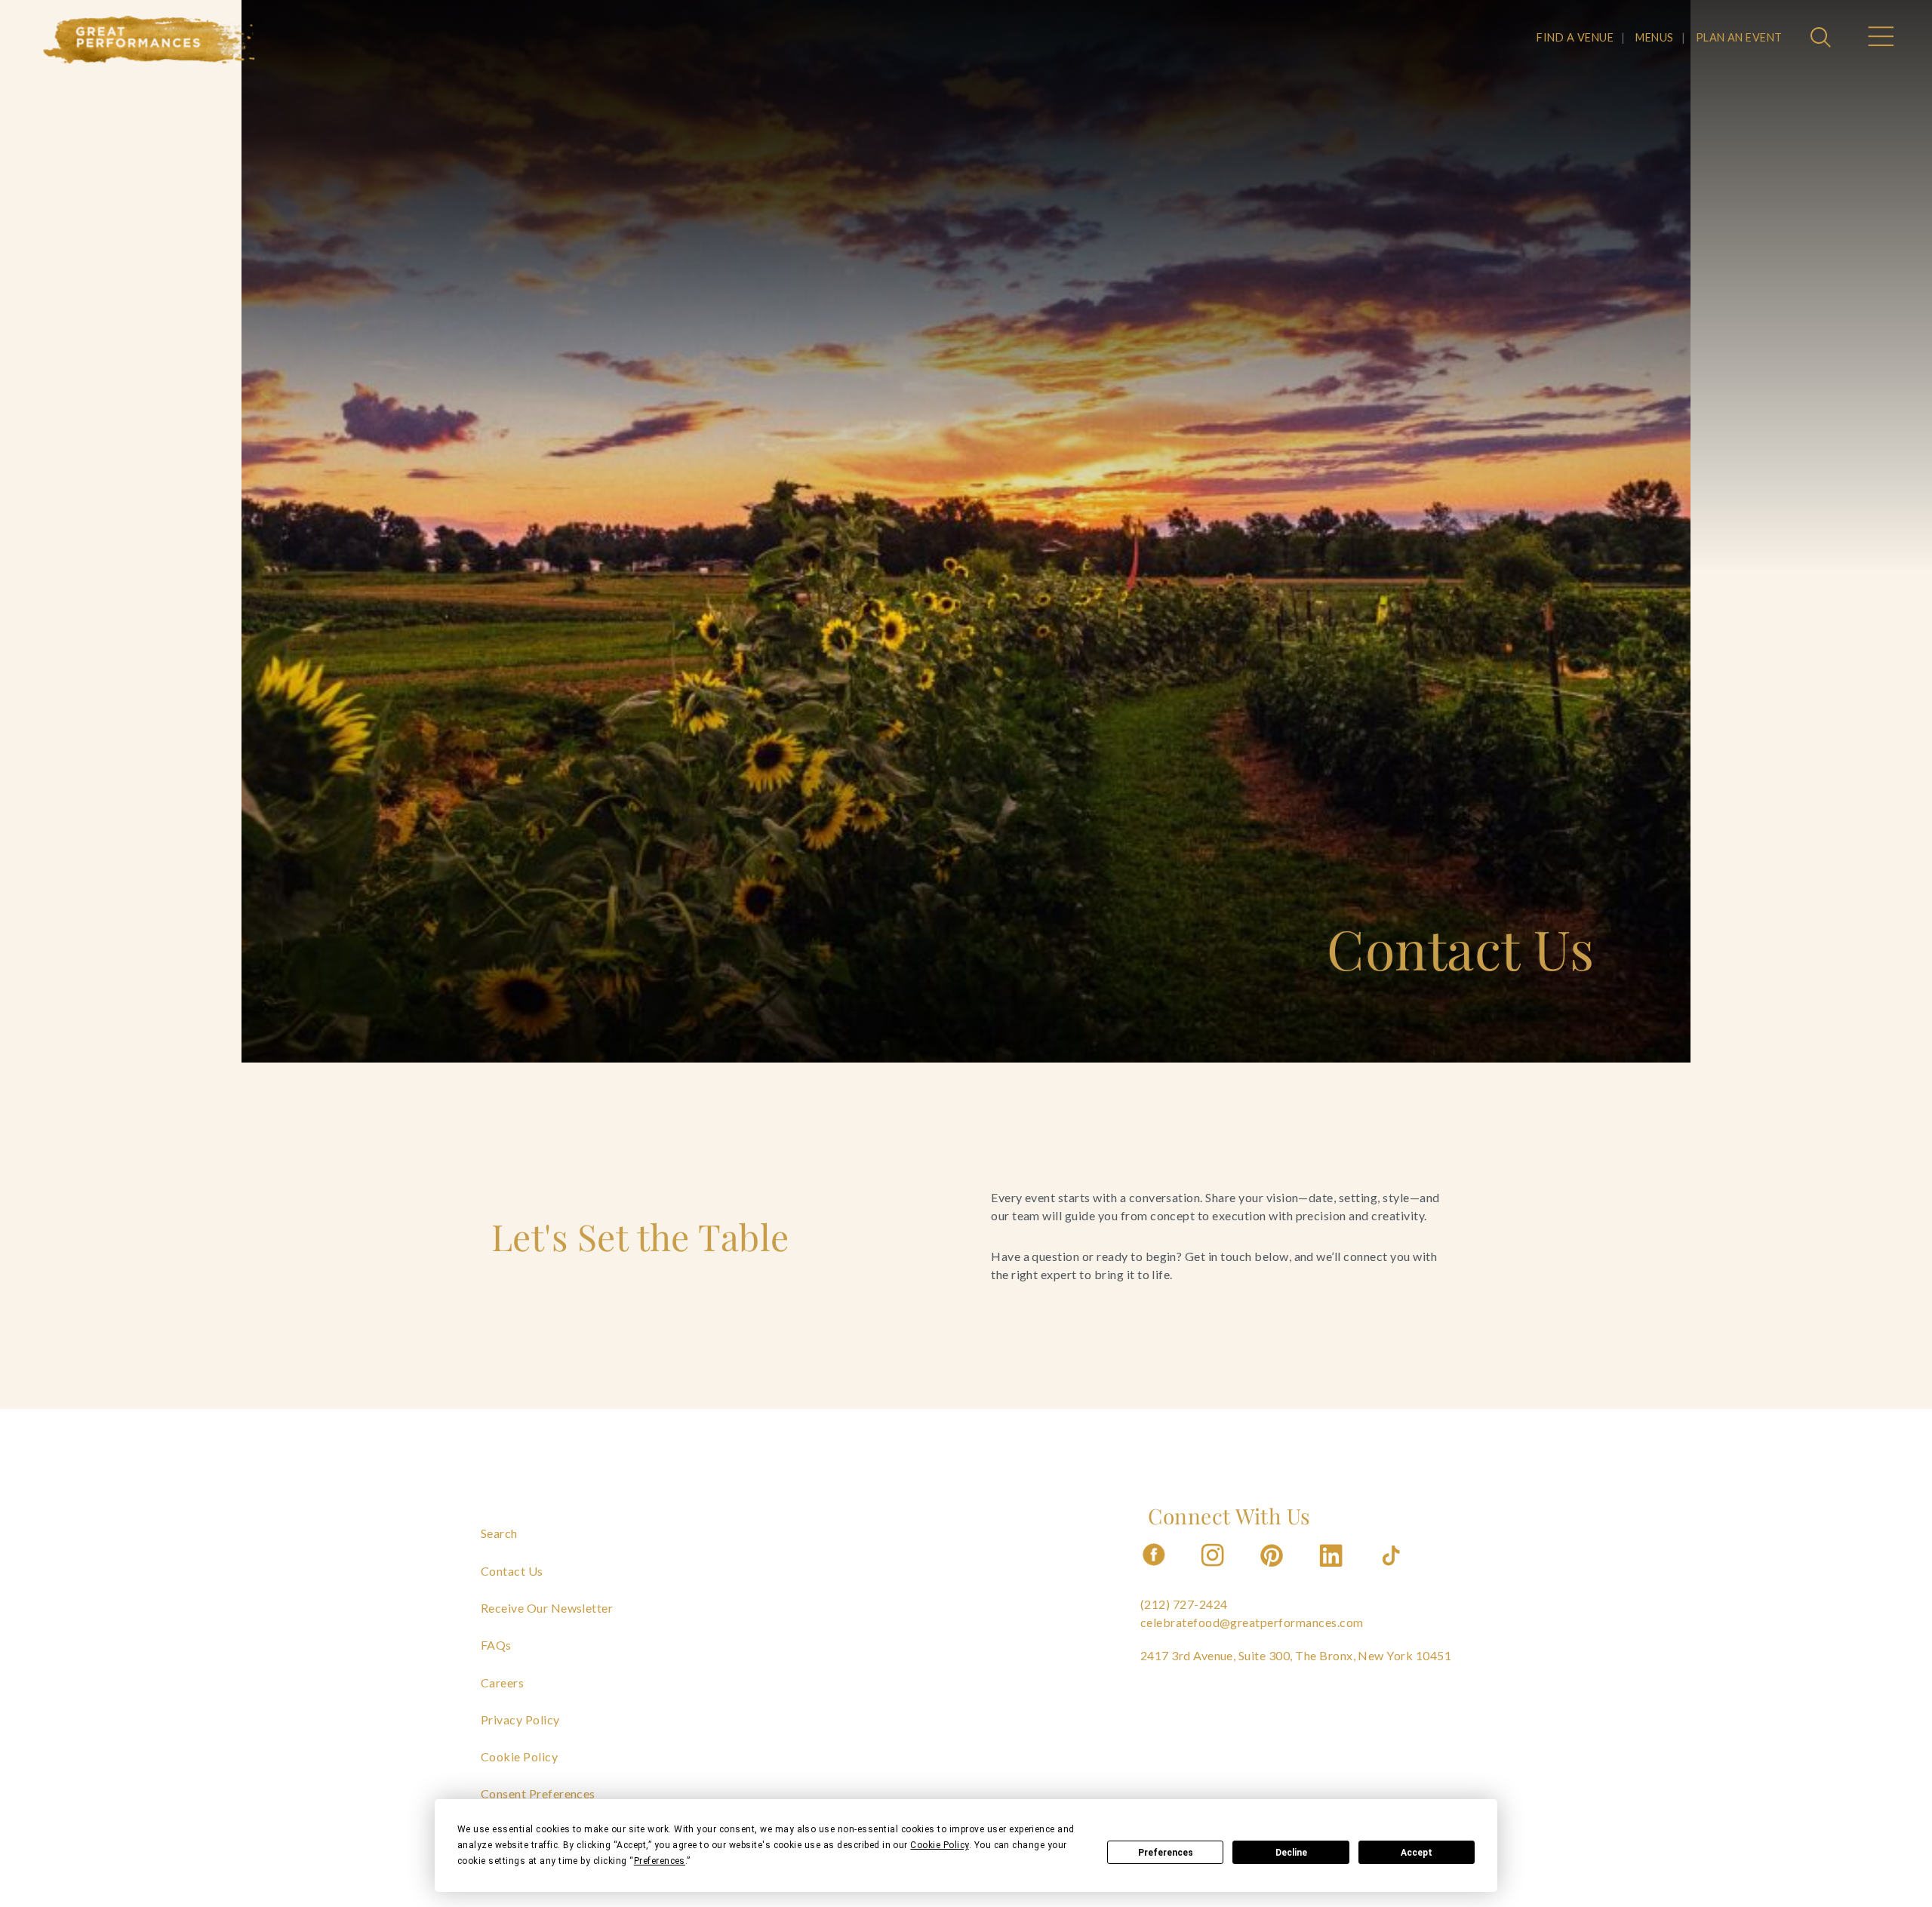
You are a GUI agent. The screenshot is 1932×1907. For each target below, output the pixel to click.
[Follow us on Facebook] (1154, 1571)
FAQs (496, 1645)
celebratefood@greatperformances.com (1252, 1622)
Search (499, 1533)
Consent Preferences (538, 1793)
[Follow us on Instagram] (1214, 1571)
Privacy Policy (520, 1719)
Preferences (1166, 1853)
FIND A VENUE (1575, 37)
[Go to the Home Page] (149, 40)
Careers (502, 1682)
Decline (1291, 1853)
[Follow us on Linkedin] (1333, 1571)
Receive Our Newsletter (547, 1608)
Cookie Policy (519, 1756)
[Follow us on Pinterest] (1273, 1571)
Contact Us (512, 1571)
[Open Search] (1823, 38)
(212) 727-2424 (1184, 1604)
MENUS (1654, 37)
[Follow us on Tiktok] (1392, 1571)
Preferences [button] (660, 1861)
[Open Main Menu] (1880, 38)
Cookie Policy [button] (939, 1845)
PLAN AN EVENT (1739, 37)
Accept (1417, 1853)
